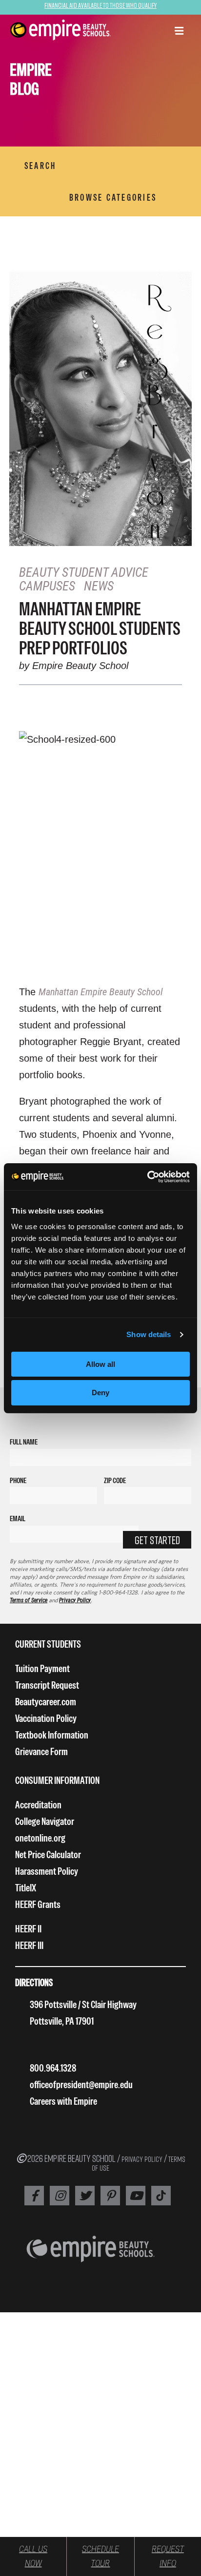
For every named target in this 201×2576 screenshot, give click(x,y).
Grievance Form (41, 1751)
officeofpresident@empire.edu (81, 2084)
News (99, 586)
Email (18, 1518)
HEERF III (29, 1945)
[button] (179, 32)
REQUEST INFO (168, 2556)
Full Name (24, 1442)
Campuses (47, 586)
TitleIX (26, 1888)
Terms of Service (29, 1600)
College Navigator (45, 1821)
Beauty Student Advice (84, 572)
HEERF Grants (38, 1904)
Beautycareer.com (46, 1702)
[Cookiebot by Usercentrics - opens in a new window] (147, 1177)
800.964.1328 (53, 2068)
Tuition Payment (42, 1668)
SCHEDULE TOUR (100, 2556)
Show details (149, 1334)
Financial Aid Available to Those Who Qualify (100, 5)
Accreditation (38, 1805)
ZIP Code (115, 1480)
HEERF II (28, 1929)
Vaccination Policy (46, 1718)
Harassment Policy (47, 1871)
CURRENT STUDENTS (48, 1644)
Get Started (157, 1540)
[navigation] (60, 30)
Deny (100, 1393)
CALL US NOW (33, 2556)
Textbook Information (52, 1735)
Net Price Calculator (48, 1854)
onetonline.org (40, 1838)
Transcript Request (47, 1685)
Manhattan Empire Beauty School (100, 992)
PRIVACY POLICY (142, 2159)
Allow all (100, 1364)
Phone (18, 1480)
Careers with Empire (63, 2101)
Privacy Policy (75, 1600)
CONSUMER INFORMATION (57, 1780)
